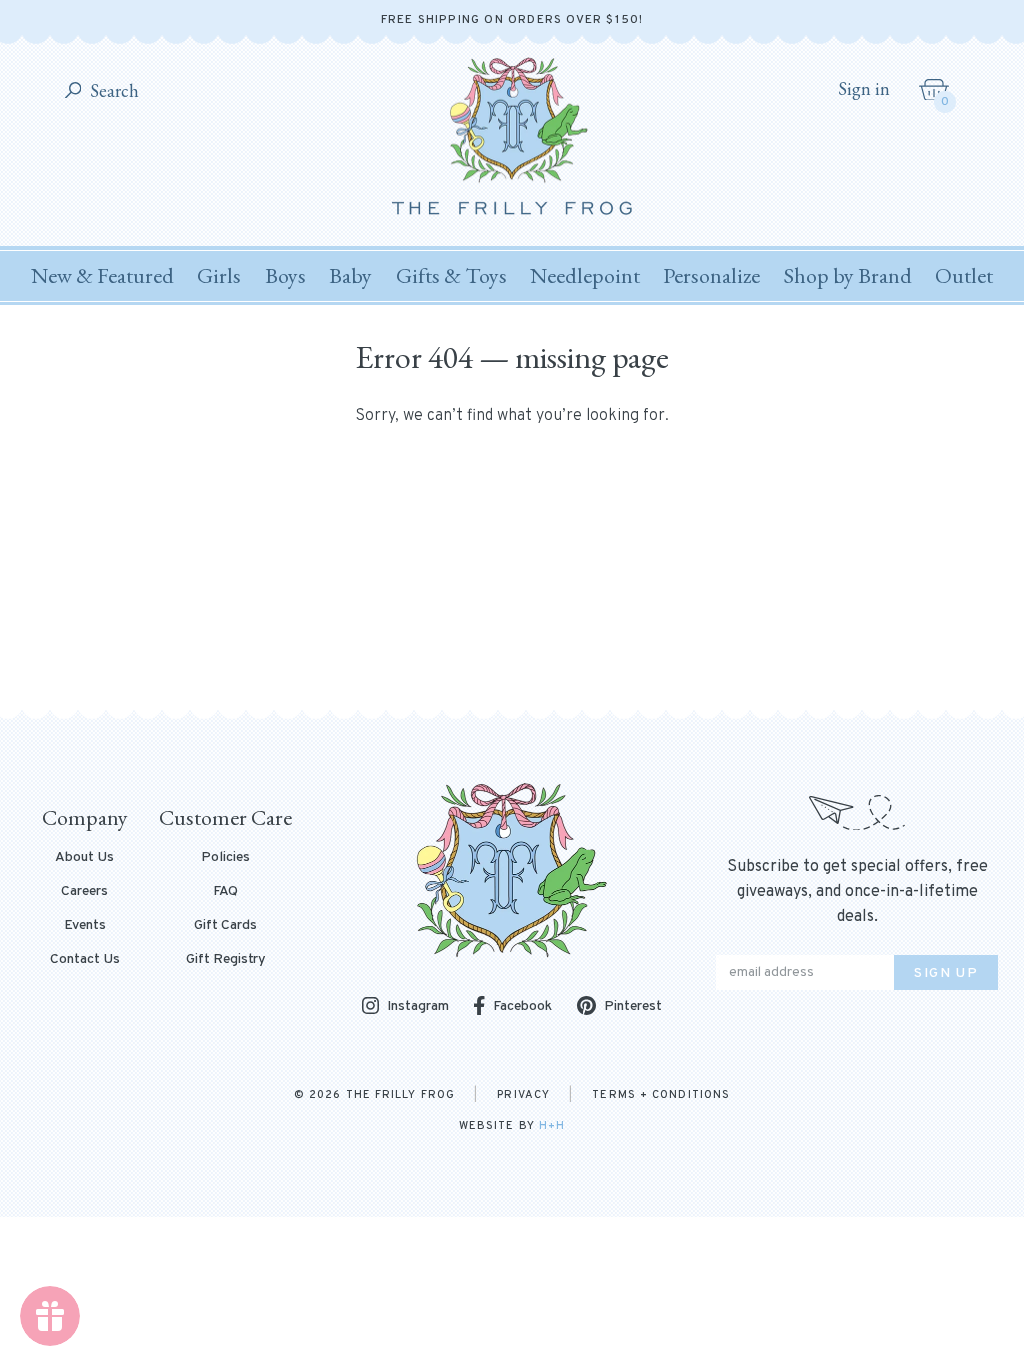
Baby (350, 275)
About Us (84, 858)
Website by (512, 1126)
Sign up (946, 973)
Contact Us (85, 960)
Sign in (864, 89)
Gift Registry (226, 960)
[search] (73, 91)
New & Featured (102, 275)
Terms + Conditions (661, 1095)
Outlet (964, 275)
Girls (219, 275)
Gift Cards (225, 926)
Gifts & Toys (451, 275)
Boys (285, 275)
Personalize (711, 275)
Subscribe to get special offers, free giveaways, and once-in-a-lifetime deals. (857, 892)
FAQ (225, 892)
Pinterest (633, 1006)
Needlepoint (585, 275)
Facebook (522, 1006)
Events (85, 926)
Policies (225, 858)
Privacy (523, 1095)
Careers (84, 892)
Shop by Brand (848, 275)
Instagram (418, 1007)
